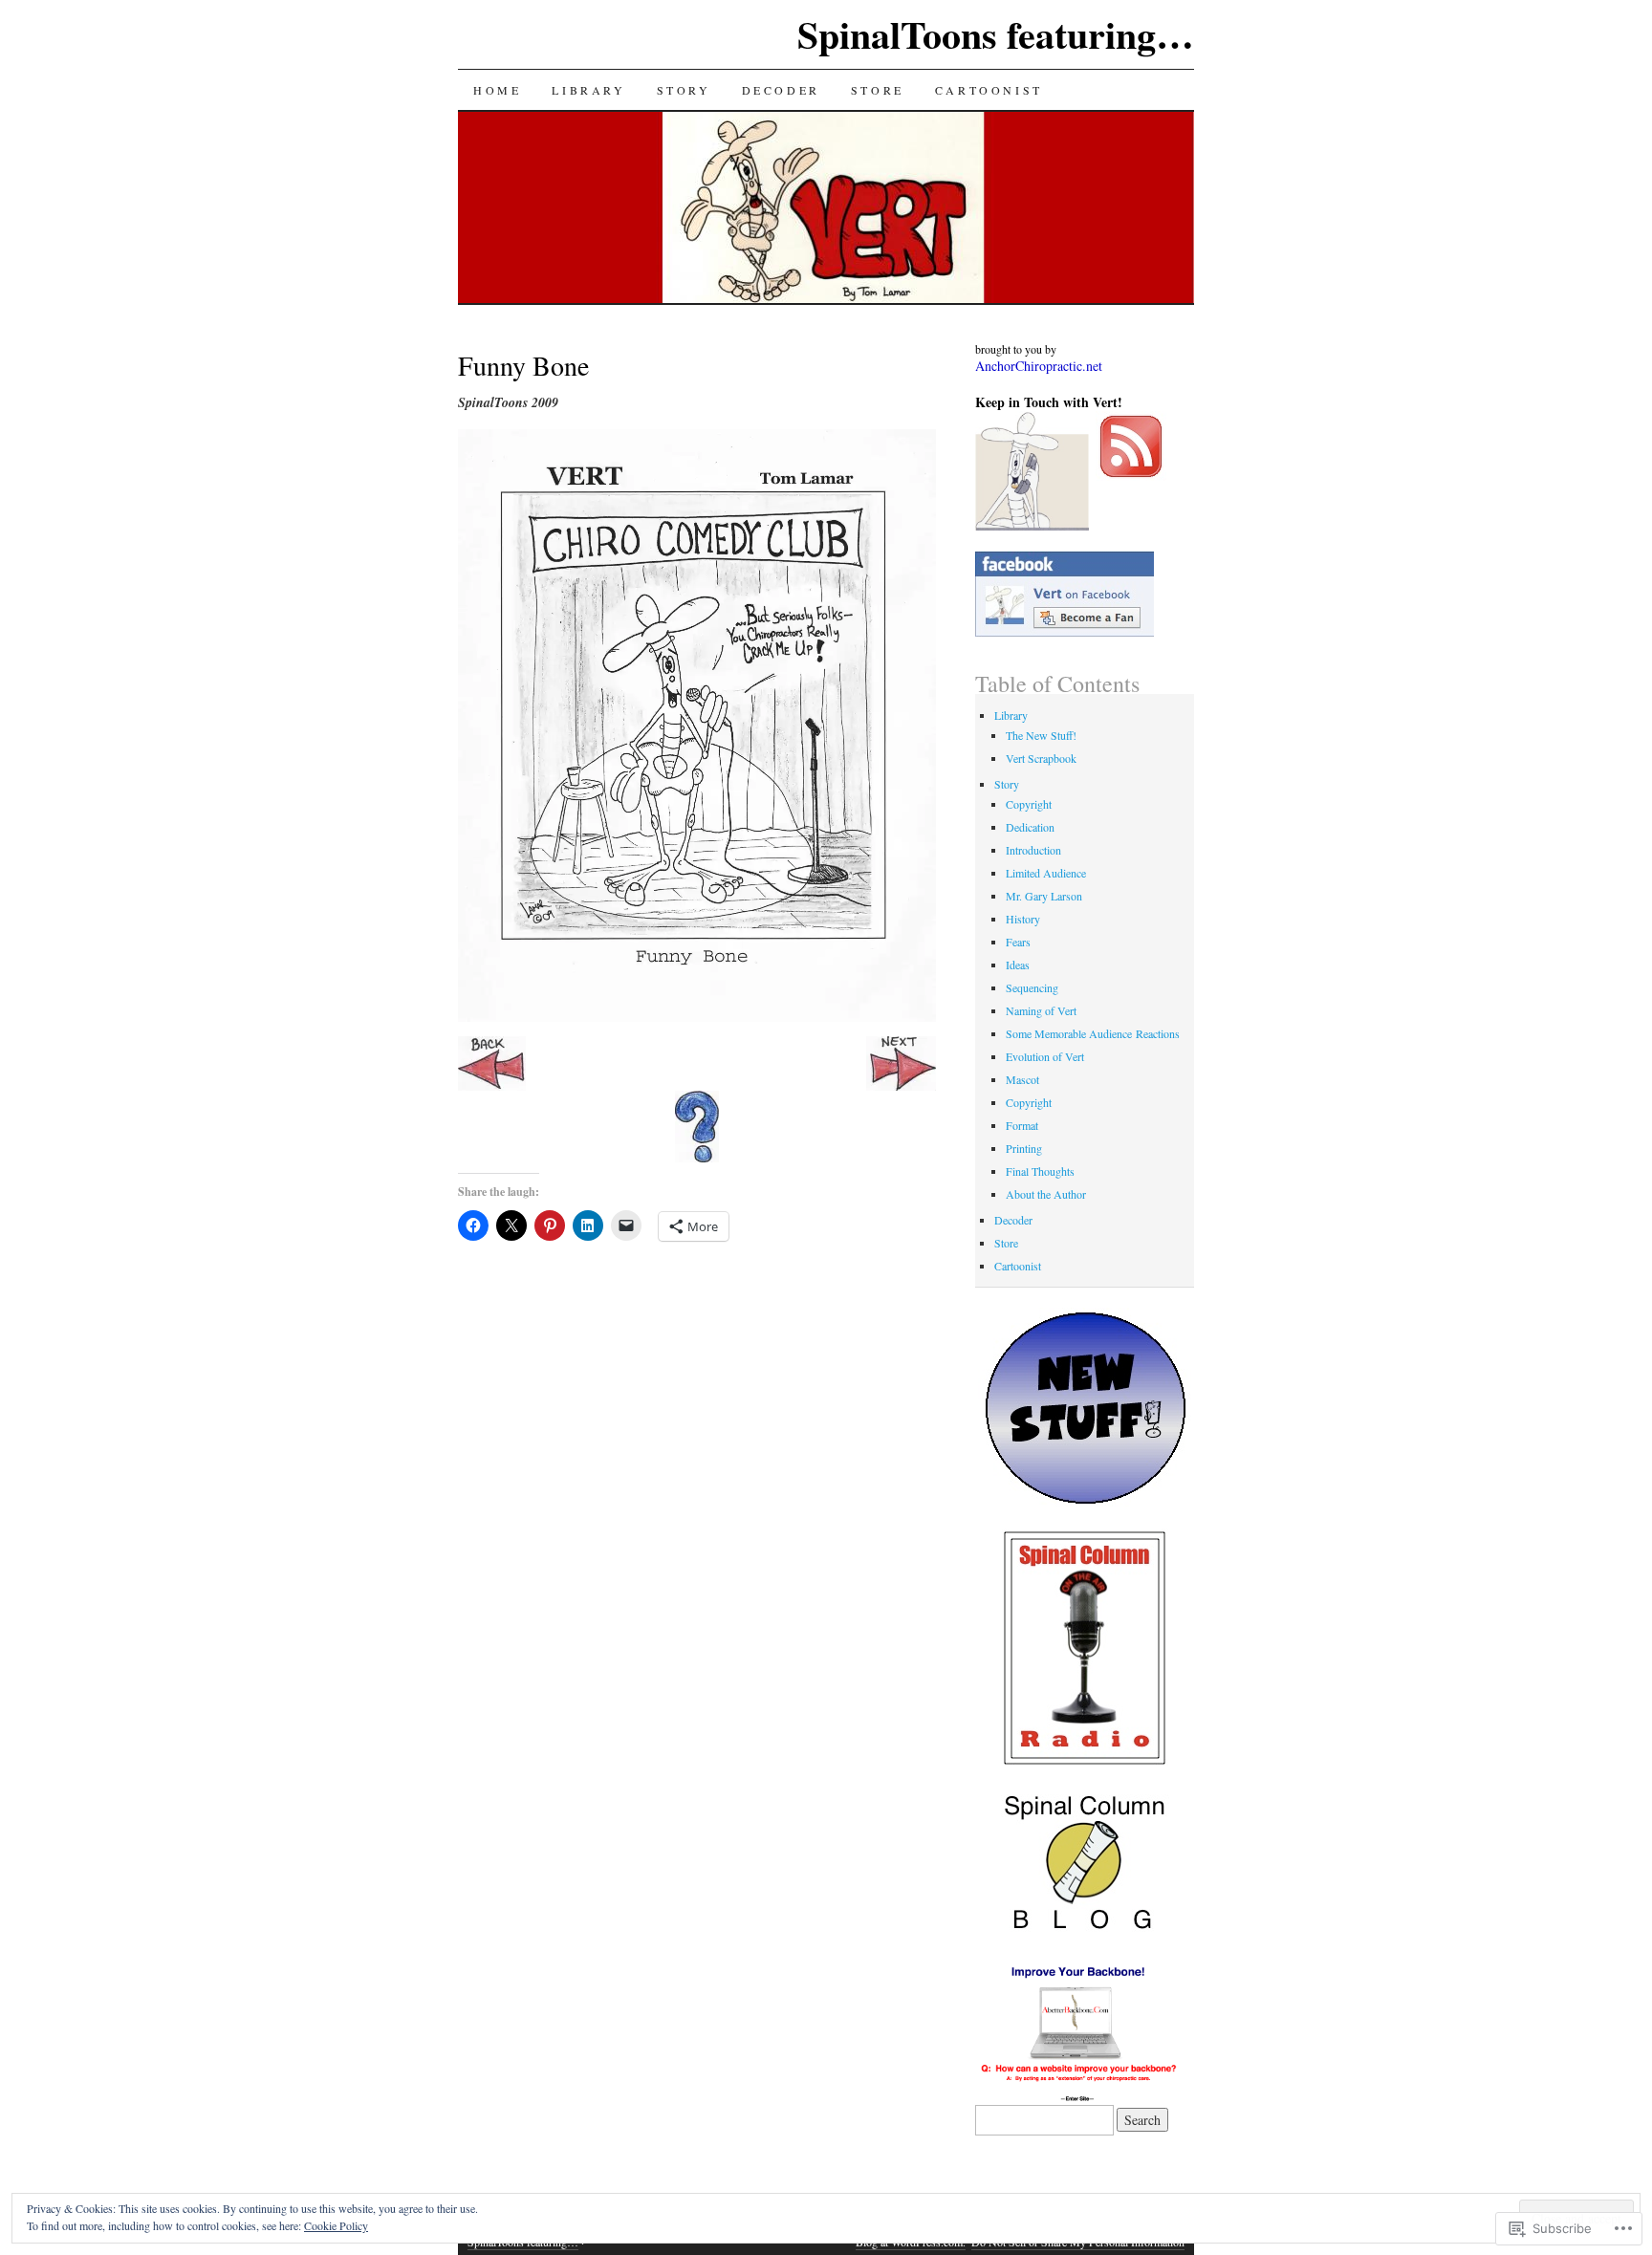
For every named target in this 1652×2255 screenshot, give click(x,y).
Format (1022, 1125)
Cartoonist (989, 90)
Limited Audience (1046, 873)
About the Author (1046, 1194)
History (1023, 919)
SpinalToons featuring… (996, 34)
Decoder (781, 90)
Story (684, 90)
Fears (1018, 942)
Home (497, 90)
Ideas (1018, 965)
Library (588, 90)
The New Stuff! (1041, 735)
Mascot (1022, 1079)
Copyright (1029, 804)
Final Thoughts (1040, 1171)
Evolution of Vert (1045, 1056)
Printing (1024, 1148)
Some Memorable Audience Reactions (1093, 1033)
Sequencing (1032, 987)
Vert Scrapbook (1041, 758)
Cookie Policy (336, 2225)
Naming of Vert (1041, 1010)
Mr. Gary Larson (1044, 896)
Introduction (1033, 850)
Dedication (1030, 827)
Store (878, 90)
